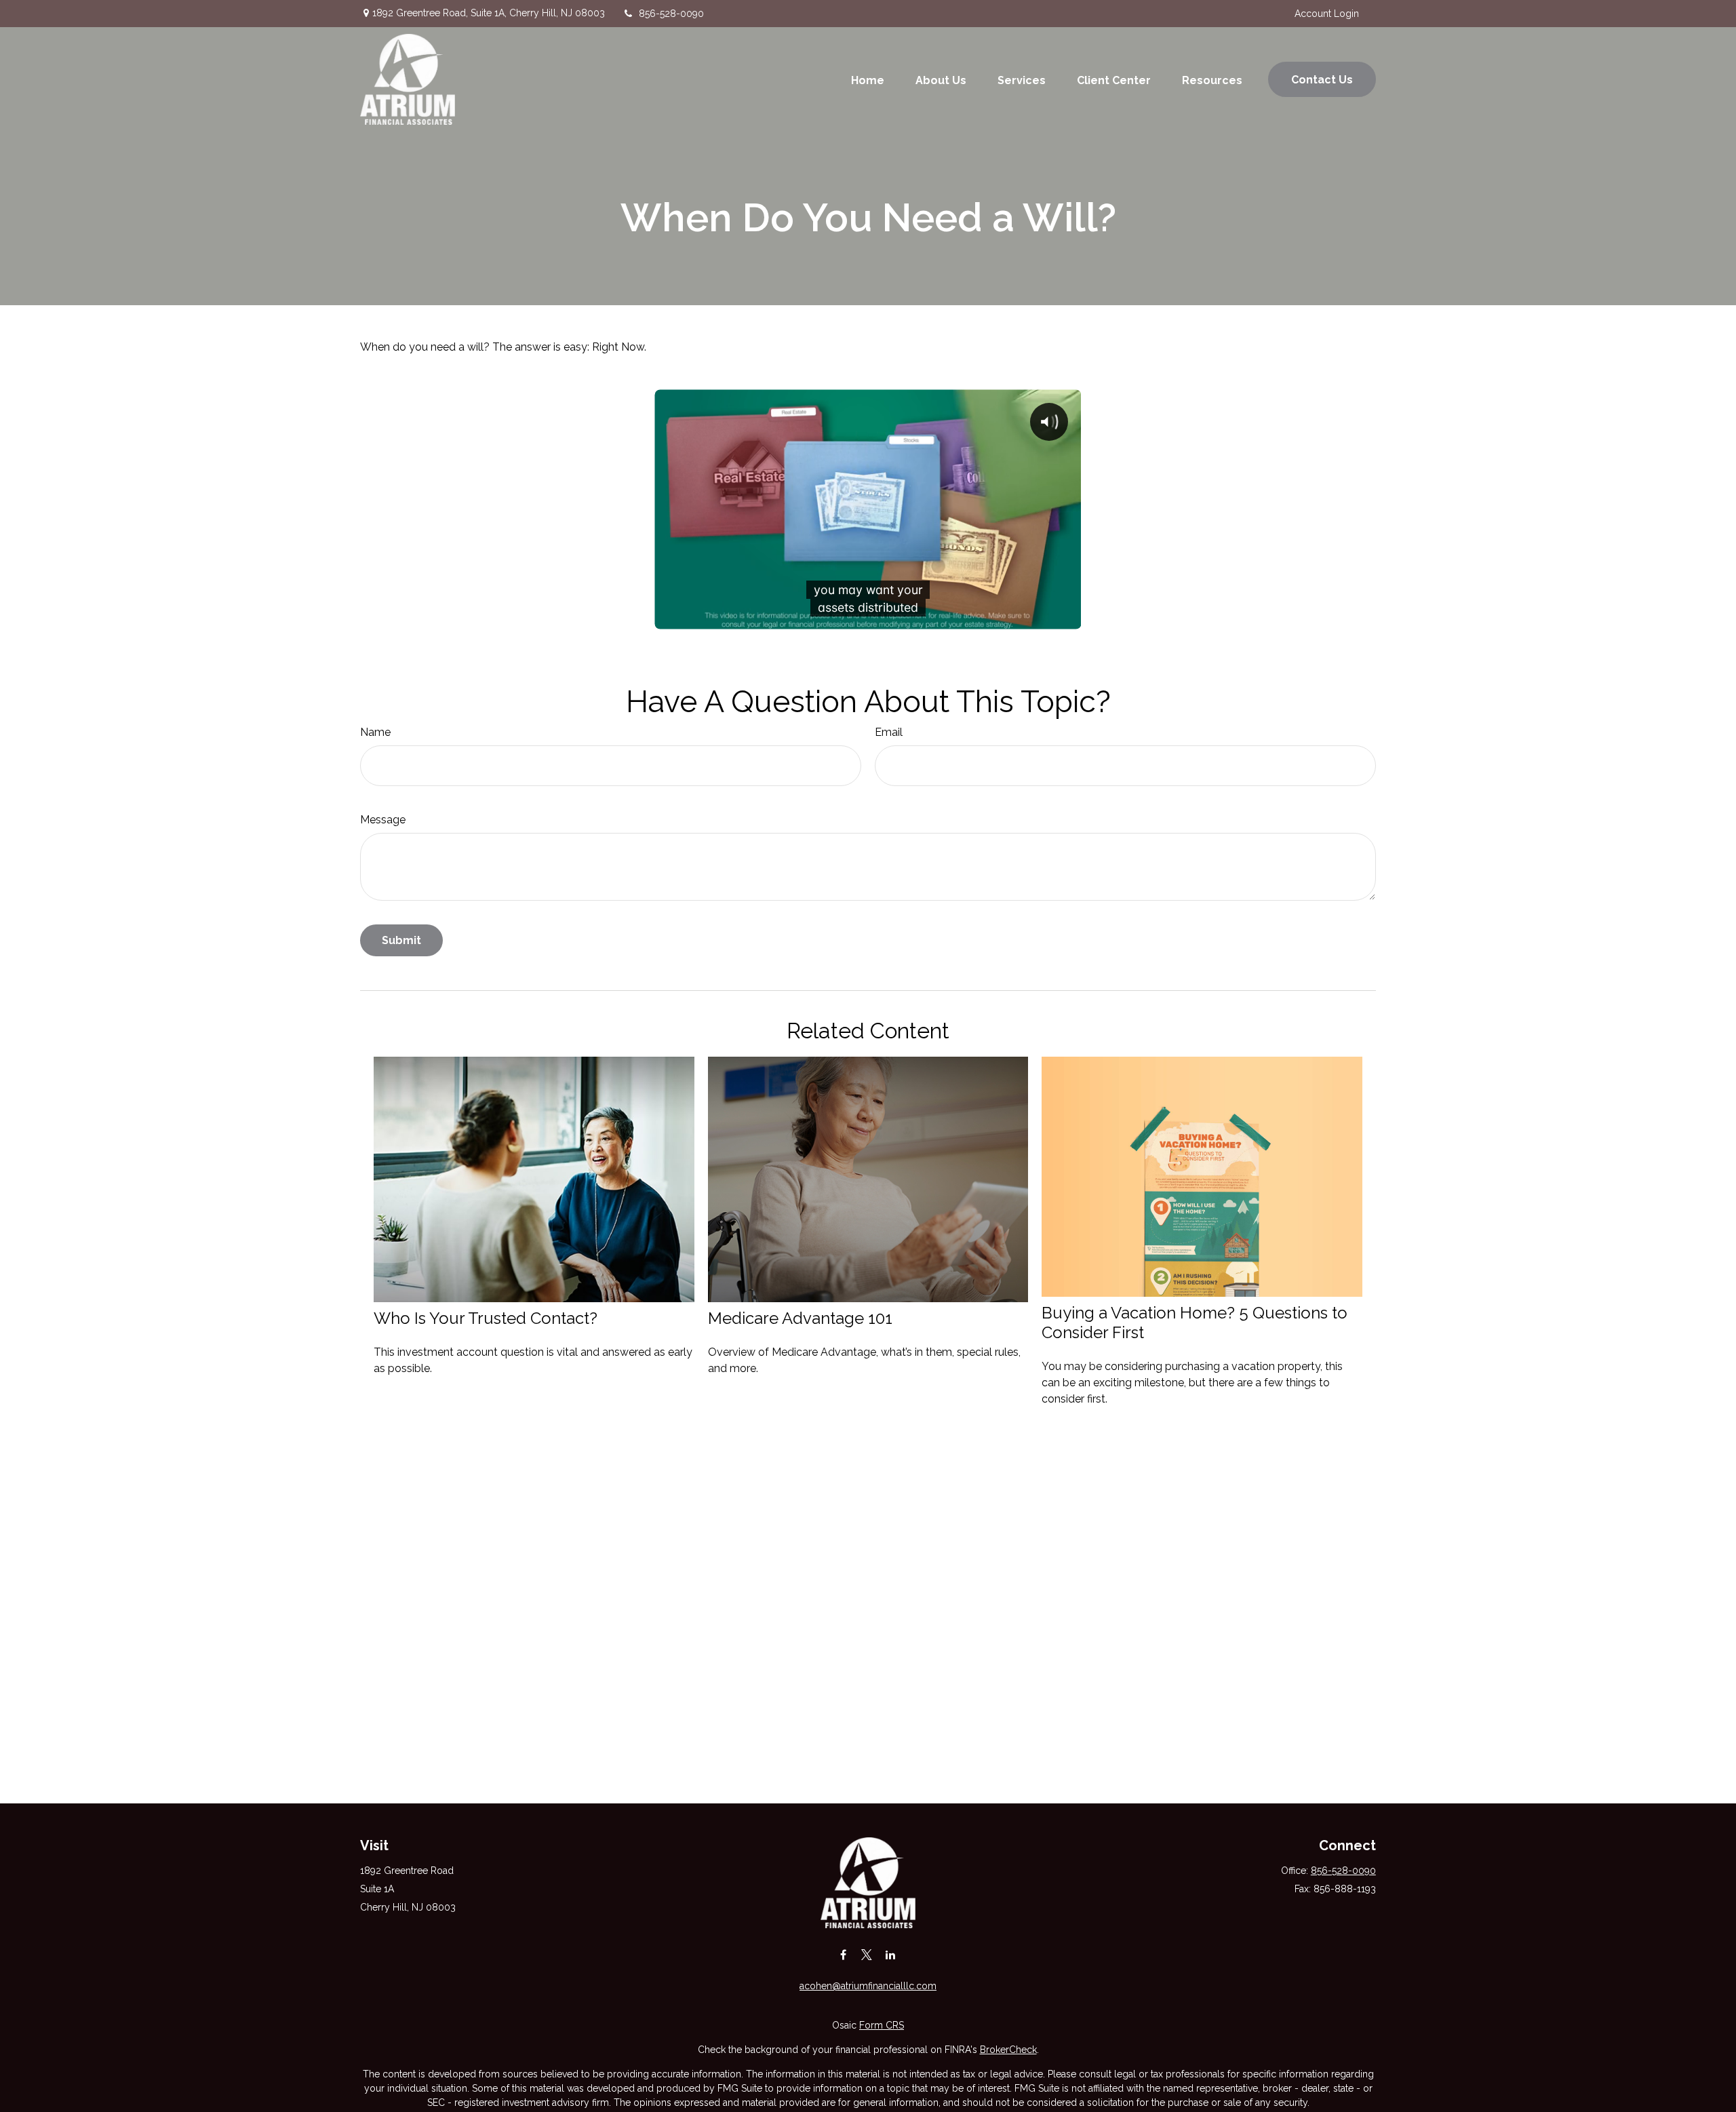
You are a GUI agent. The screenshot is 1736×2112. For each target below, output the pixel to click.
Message (383, 820)
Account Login (1327, 14)
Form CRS (882, 2025)
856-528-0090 (671, 14)
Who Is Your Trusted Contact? (486, 1318)
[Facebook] (843, 1954)
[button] (868, 79)
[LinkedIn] (891, 1954)
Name (375, 732)
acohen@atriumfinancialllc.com (868, 1986)
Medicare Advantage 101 (800, 1318)
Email (889, 732)
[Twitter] (867, 1954)
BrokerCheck (1008, 2050)
